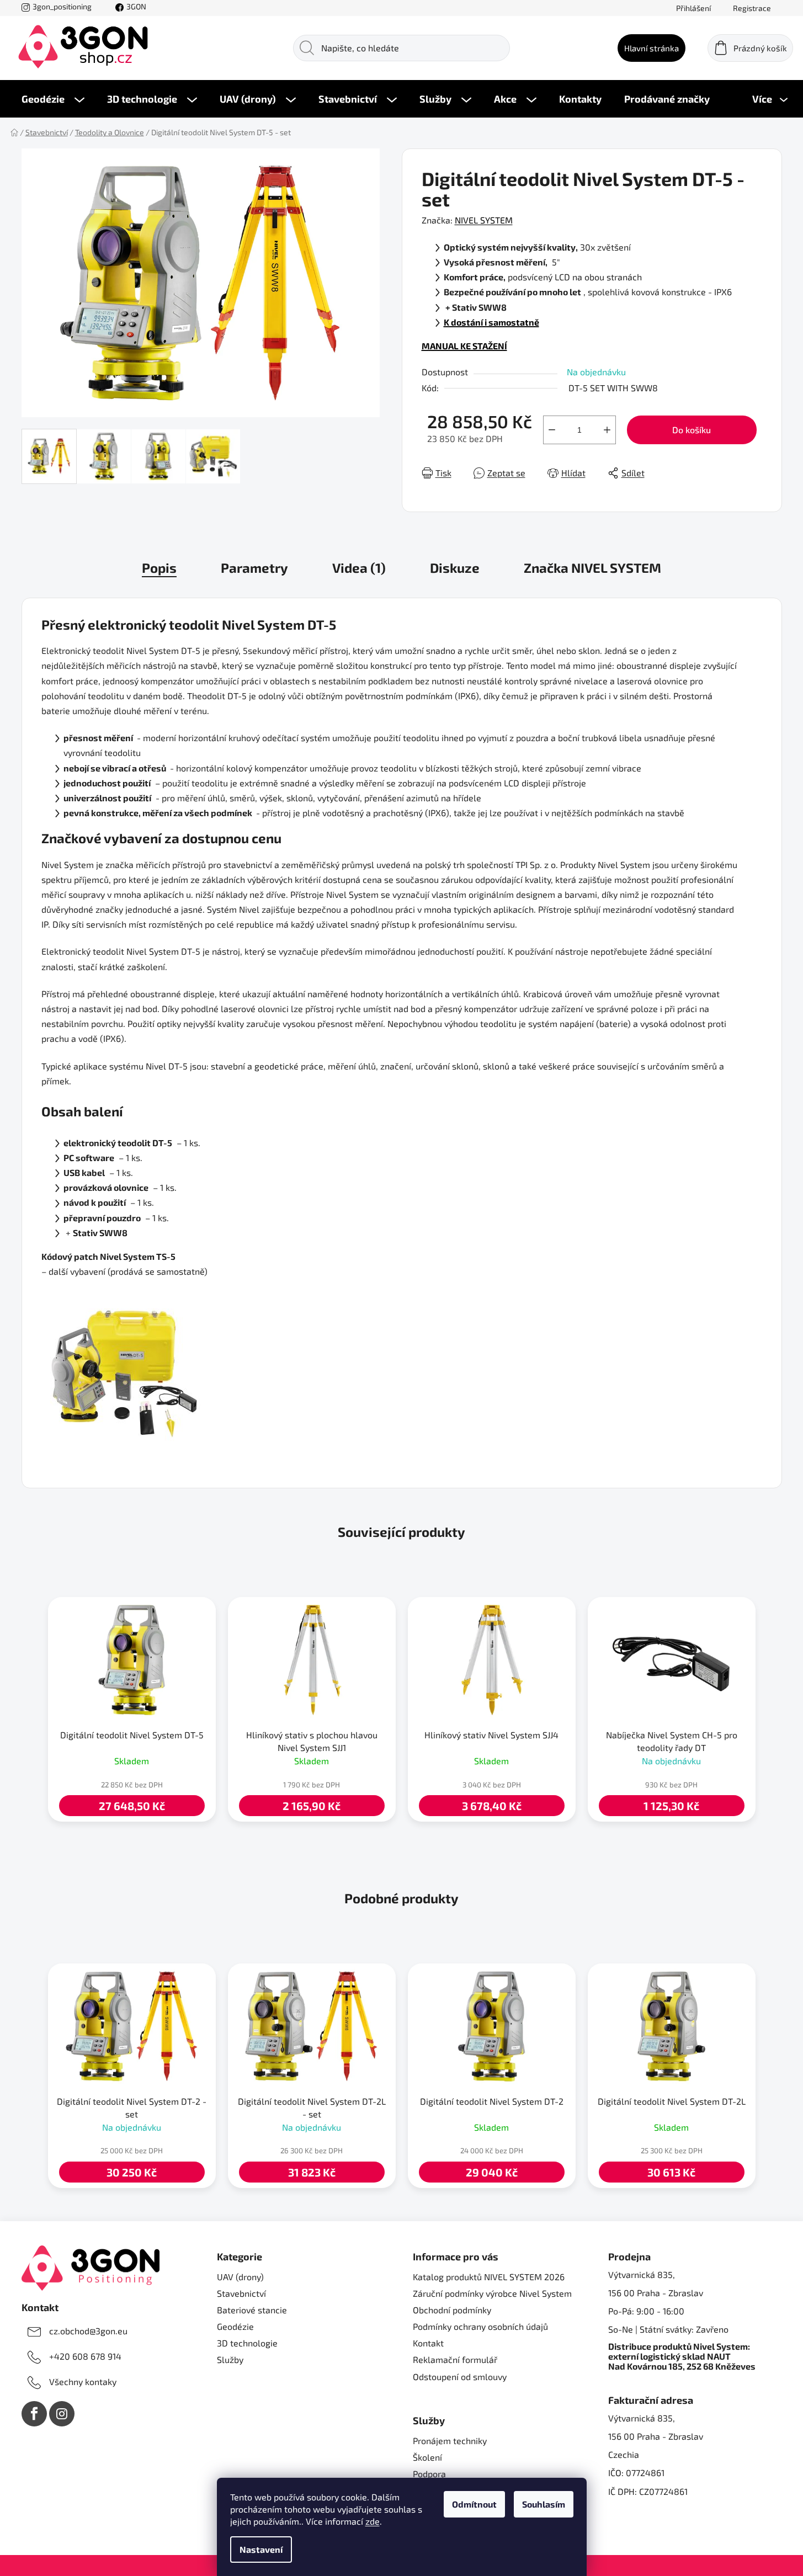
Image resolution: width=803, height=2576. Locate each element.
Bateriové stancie (252, 2310)
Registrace (752, 8)
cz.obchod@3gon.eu (88, 2331)
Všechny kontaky (83, 2381)
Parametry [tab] (254, 568)
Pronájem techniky (450, 2441)
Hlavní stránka (652, 48)
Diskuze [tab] (455, 568)
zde (373, 2521)
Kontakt (428, 2343)
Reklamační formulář (455, 2359)
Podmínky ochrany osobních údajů (480, 2326)
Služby (230, 2359)
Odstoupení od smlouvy (460, 2377)
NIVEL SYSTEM (484, 220)
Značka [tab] (592, 568)
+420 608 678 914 (85, 2356)
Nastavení (261, 2549)
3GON (136, 6)
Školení (427, 2457)
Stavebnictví (241, 2293)
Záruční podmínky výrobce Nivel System (492, 2293)
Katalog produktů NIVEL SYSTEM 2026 (489, 2277)
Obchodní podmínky (452, 2310)
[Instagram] (62, 2414)
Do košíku (692, 430)
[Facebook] (34, 2414)
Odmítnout (474, 2504)
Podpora (429, 2474)
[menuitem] (53, 99)
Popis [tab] (159, 568)
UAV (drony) (240, 2277)
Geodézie (235, 2326)
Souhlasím (544, 2504)
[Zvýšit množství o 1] (607, 430)
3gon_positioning (62, 6)
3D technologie (247, 2343)
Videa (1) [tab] (359, 568)
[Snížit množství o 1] (552, 430)
